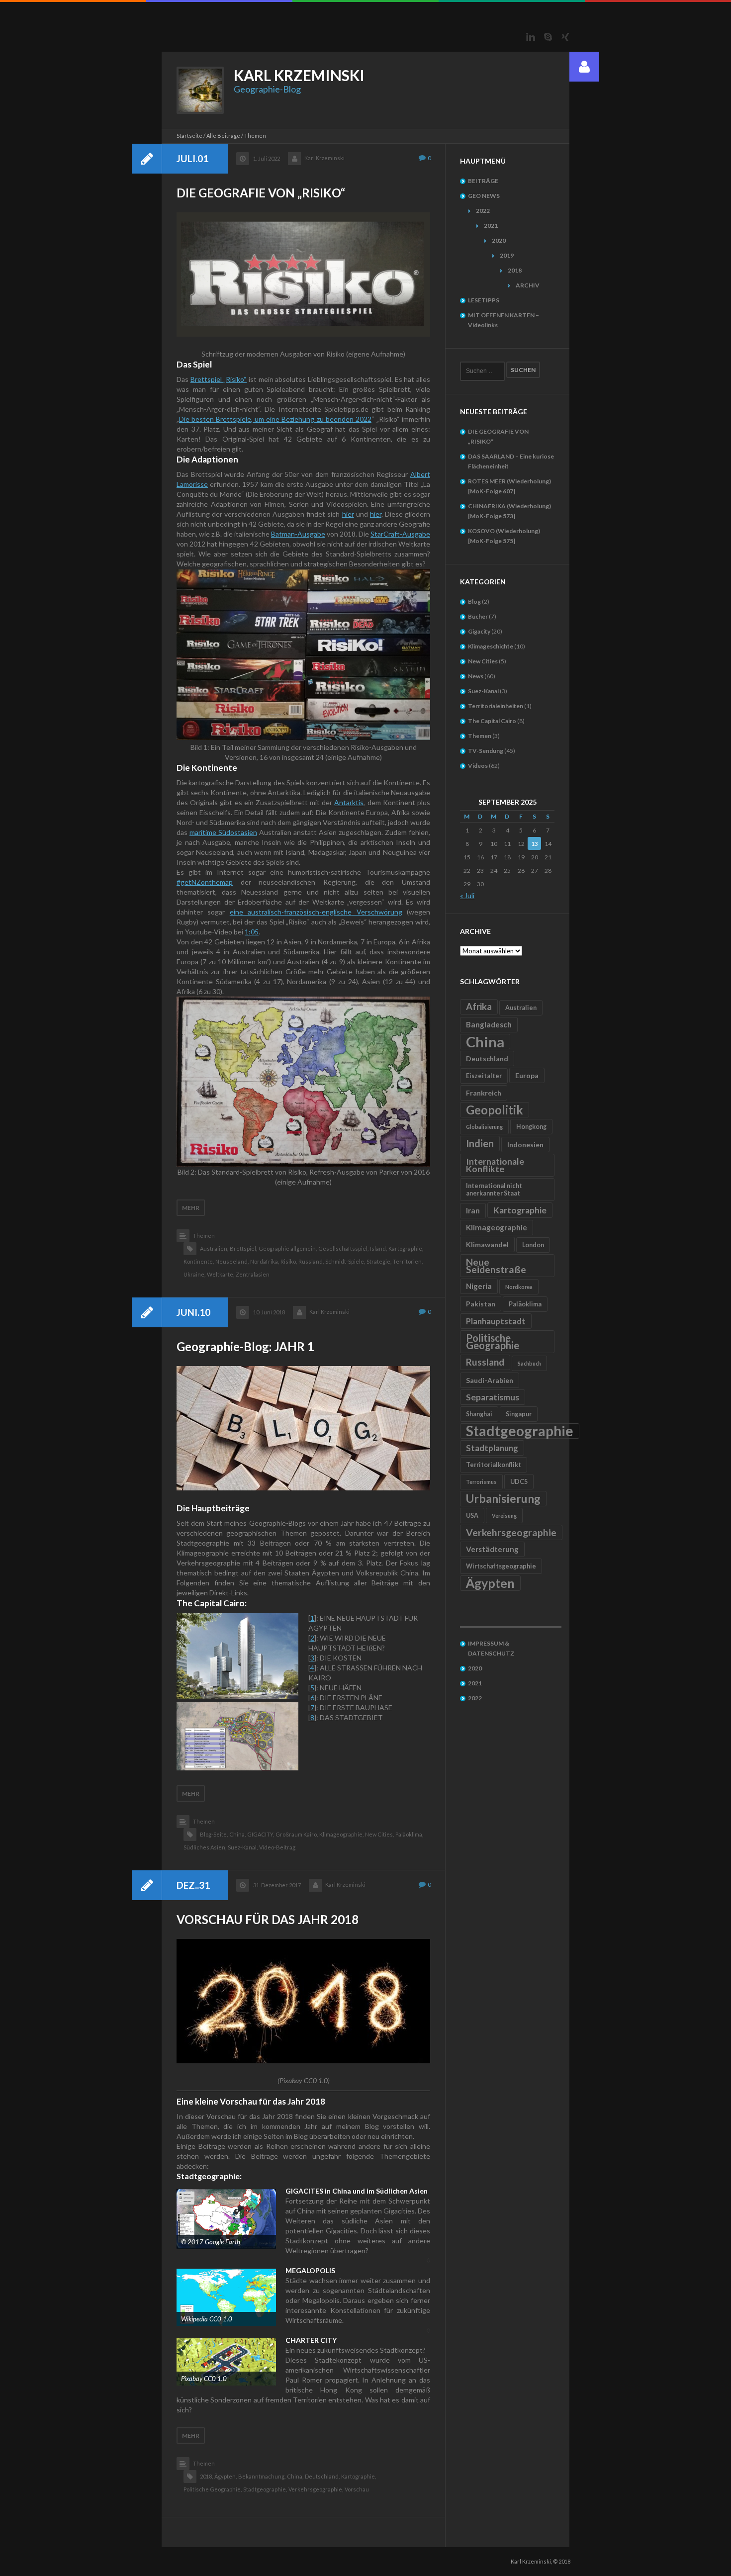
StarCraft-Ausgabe (400, 534)
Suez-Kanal (483, 691)
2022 (483, 211)
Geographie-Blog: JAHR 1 (245, 1346)
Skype (548, 37)
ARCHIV (528, 285)
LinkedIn (531, 37)
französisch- (303, 912)
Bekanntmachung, (262, 2476)
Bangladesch (489, 1024)
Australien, (214, 1248)
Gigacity (479, 631)
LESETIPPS (484, 300)
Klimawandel (487, 1244)
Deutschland (487, 1058)
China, (237, 1834)
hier (348, 514)
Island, (378, 1248)
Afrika (479, 1007)
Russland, (311, 1261)
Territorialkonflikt (494, 1465)
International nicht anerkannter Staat (494, 1190)
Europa (527, 1075)
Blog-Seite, (214, 1834)
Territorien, (408, 1261)
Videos (478, 766)
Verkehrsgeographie (511, 1532)
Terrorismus (481, 1482)
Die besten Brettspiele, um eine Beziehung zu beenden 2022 (275, 419)
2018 (515, 270)
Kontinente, (199, 1261)
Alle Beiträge (223, 136)
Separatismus (493, 1397)
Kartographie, (406, 1248)
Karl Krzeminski (324, 158)
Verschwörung (377, 912)
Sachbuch (529, 1363)
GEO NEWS (484, 196)
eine (239, 912)
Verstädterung (492, 1549)
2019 (507, 255)
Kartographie (520, 1210)
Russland (485, 1362)
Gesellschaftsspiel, (343, 1248)
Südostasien (237, 832)
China (485, 1042)
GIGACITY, (261, 1834)
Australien (521, 1008)
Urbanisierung (503, 1498)
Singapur (519, 1414)
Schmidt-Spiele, (345, 1261)
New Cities (483, 661)
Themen (204, 1236)
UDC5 (519, 1482)
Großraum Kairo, (297, 1834)
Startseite (189, 136)
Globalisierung (484, 1127)
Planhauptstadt (496, 1321)
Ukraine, (194, 1274)
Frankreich (484, 1093)
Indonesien (525, 1145)
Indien (480, 1143)
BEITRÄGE (483, 181)
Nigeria (479, 1286)
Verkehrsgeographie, (316, 2489)
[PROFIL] (584, 67)
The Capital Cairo (492, 721)
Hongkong (531, 1127)
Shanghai (479, 1414)
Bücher (478, 616)
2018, (206, 2476)
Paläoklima (525, 1304)
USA (472, 1516)
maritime (203, 832)
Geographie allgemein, (288, 1248)
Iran (473, 1210)
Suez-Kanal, (243, 1847)
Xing (565, 37)
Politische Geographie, (213, 2489)
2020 (499, 240)
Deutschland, (322, 2476)
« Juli (467, 895)
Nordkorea (519, 1287)
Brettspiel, (243, 1248)
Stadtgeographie (520, 1431)
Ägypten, (226, 2476)
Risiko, (289, 1261)
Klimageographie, (341, 1834)
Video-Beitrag (277, 1847)
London (533, 1245)
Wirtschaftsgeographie (501, 1566)
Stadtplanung (492, 1448)
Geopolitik (495, 1110)
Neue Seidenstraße (496, 1266)
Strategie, (379, 1261)
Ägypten (490, 1583)
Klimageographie (497, 1227)
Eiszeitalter (484, 1076)
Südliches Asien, (205, 1847)
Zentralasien (253, 1274)
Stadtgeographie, (265, 2489)
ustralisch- (268, 912)
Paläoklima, (409, 1834)
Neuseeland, (232, 1261)
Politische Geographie (493, 1341)
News (476, 676)
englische (337, 912)
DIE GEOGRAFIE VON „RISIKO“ (261, 193)
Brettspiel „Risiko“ (219, 379)
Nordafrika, (265, 1261)
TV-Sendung (486, 751)
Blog (474, 601)
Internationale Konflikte (495, 1165)
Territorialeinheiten (496, 706)
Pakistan (481, 1304)
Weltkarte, (221, 1274)
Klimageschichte (491, 646)
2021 (491, 226)
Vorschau (357, 2489)
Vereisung (504, 1516)
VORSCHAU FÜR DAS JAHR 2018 (268, 1919)
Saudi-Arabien (490, 1380)
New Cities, (379, 1834)
